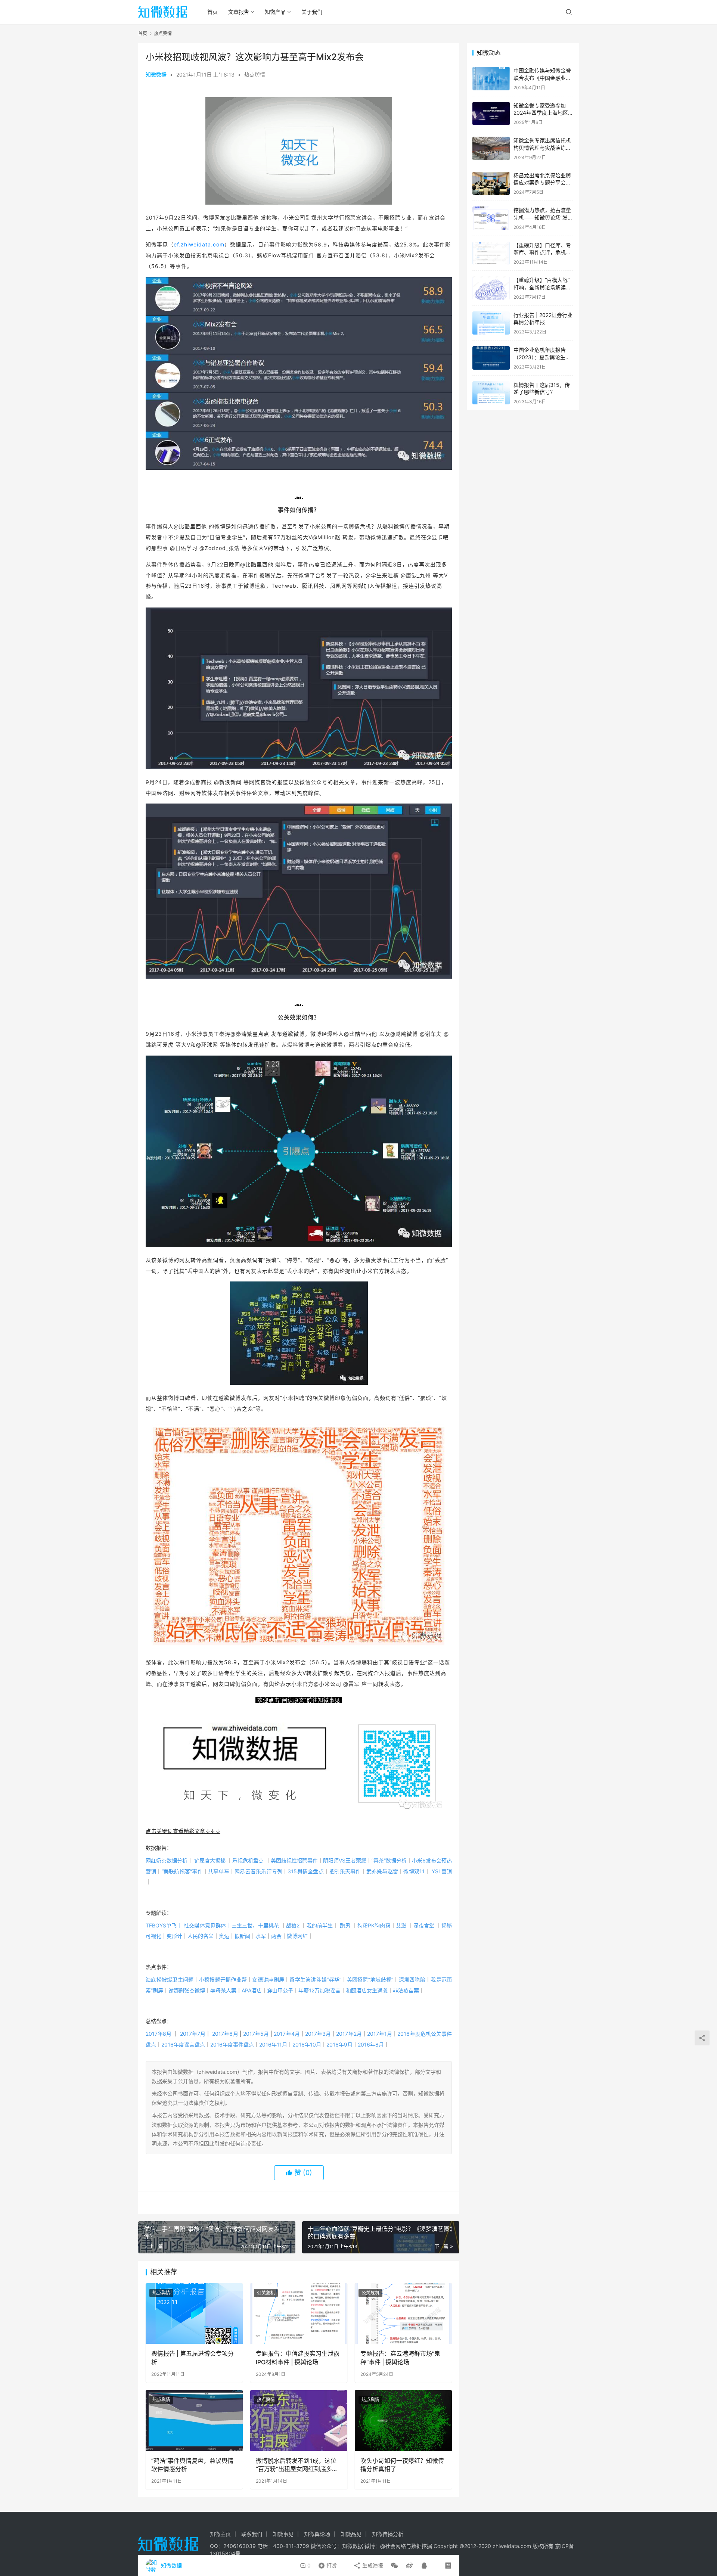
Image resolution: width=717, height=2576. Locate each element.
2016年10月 (307, 2044)
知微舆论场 (317, 2534)
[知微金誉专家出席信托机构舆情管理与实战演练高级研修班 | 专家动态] (491, 148)
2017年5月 (256, 2034)
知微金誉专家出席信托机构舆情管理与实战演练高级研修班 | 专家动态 (542, 147)
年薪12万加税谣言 (319, 1990)
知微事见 (283, 2534)
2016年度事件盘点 (232, 2044)
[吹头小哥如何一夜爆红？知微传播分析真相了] (403, 2420)
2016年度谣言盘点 (183, 2044)
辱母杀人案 (223, 1990)
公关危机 (266, 2293)
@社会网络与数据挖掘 (406, 2546)
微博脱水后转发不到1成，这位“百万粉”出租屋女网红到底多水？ (296, 2465)
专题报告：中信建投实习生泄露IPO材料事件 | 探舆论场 (298, 2358)
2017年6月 (225, 2034)
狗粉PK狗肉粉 (374, 1925)
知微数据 (156, 74)
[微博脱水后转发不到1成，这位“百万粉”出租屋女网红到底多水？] (299, 2420)
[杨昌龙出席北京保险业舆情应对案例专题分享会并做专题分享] (491, 184)
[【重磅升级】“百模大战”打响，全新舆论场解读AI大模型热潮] (491, 288)
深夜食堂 (424, 1925)
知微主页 (220, 2534)
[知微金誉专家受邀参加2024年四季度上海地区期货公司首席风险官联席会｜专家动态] (491, 114)
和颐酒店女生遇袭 (367, 1990)
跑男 (345, 1925)
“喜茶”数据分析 (392, 1860)
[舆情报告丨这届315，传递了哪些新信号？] (491, 393)
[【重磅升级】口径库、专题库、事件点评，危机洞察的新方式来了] (491, 253)
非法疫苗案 (406, 1990)
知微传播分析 (388, 2534)
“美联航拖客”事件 (185, 1871)
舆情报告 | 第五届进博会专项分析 (193, 2358)
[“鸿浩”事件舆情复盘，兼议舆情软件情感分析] (194, 2420)
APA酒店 (252, 1990)
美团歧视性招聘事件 (297, 1860)
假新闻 (242, 1936)
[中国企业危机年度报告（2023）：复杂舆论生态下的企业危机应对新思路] (491, 358)
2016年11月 (273, 2044)
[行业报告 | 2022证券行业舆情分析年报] (491, 323)
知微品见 (351, 2534)
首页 (212, 12)
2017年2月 (349, 2034)
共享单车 (221, 1871)
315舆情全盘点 (308, 1871)
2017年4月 (287, 2034)
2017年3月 (318, 2034)
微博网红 (297, 1936)
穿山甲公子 (280, 1990)
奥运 (224, 1936)
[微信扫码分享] (394, 2566)
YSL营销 (442, 1871)
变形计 (174, 1936)
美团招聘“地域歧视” (370, 1980)
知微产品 (275, 12)
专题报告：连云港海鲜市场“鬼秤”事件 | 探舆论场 (400, 2358)
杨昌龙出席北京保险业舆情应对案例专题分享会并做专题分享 (542, 183)
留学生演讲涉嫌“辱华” (315, 1980)
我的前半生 (320, 1925)
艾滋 (401, 1925)
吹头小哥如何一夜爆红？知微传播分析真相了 (402, 2465)
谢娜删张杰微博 (187, 1990)
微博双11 (414, 1871)
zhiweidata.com (512, 2546)
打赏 (326, 2564)
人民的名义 (201, 1936)
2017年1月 (380, 2034)
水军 (261, 1936)
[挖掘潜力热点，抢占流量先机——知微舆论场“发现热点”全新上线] (491, 218)
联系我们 (252, 2534)
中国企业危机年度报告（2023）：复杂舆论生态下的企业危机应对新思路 (542, 357)
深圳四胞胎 (412, 1980)
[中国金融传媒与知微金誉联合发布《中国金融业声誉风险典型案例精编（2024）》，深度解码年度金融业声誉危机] (491, 79)
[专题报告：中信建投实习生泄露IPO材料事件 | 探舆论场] (299, 2314)
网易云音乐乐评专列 (261, 1871)
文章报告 (239, 12)
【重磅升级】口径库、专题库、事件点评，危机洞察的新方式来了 (542, 252)
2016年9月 (339, 2044)
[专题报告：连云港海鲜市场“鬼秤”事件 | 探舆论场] (403, 2314)
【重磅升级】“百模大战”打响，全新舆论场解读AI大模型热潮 (542, 287)
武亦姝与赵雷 (385, 1871)
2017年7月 (193, 2034)
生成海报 (372, 2565)
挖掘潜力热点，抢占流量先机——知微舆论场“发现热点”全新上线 (543, 217)
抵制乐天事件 (348, 1871)
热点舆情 (255, 74)
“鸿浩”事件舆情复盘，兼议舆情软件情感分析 (192, 2465)
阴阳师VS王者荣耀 (347, 1860)
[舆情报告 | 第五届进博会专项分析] (194, 2314)
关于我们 (312, 12)
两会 (276, 1936)
